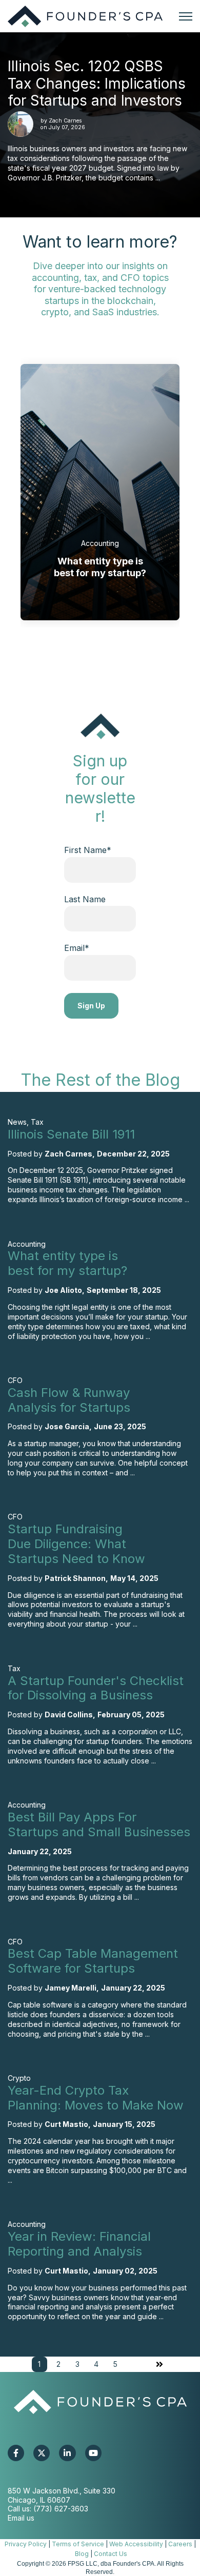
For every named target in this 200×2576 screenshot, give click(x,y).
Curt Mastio (66, 2124)
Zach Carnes (65, 121)
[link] (85, 15)
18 (91, 654)
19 (94, 654)
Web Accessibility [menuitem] (136, 2544)
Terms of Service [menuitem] (78, 2544)
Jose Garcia (67, 1426)
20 (96, 654)
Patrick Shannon (75, 1578)
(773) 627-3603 (61, 2509)
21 (99, 654)
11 (74, 654)
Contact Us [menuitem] (111, 2554)
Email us (21, 2518)
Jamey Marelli (71, 1988)
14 (81, 654)
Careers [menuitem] (180, 2544)
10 (71, 654)
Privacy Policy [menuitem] (26, 2544)
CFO (15, 1380)
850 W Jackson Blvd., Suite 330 (62, 2491)
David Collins (69, 1715)
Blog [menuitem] (82, 2554)
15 (83, 654)
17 (88, 654)
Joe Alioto (63, 1290)
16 (86, 654)
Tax (37, 1122)
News (17, 1122)
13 (78, 654)
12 (76, 654)
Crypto (19, 2078)
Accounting (100, 543)
